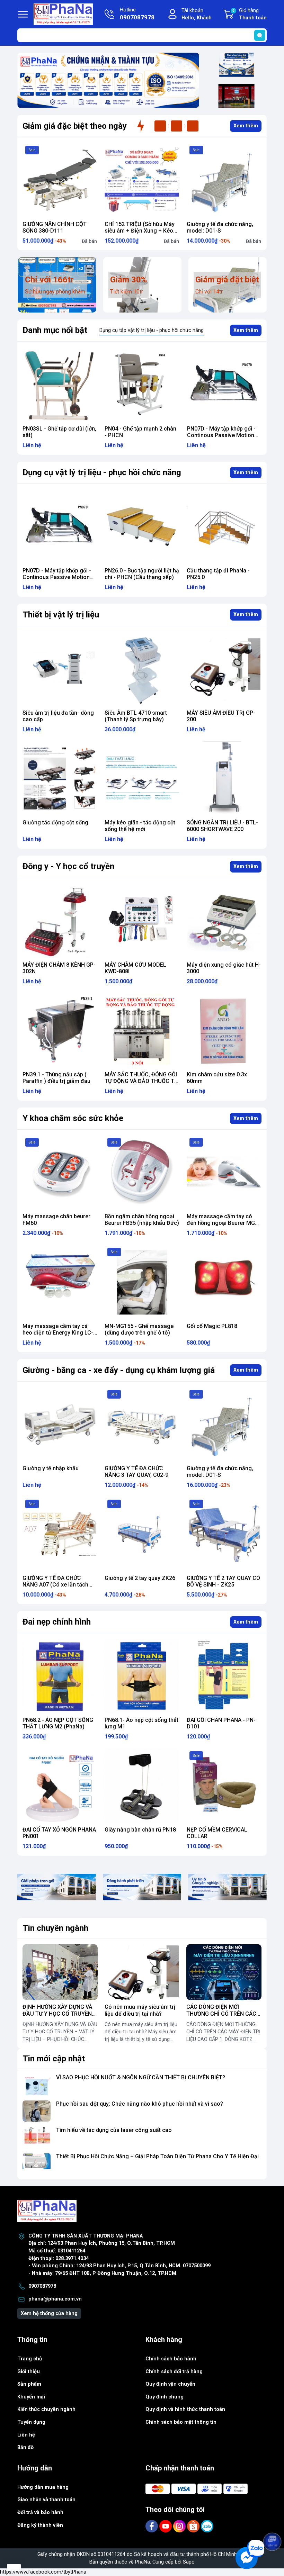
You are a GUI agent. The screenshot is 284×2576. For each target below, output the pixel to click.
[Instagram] (180, 2526)
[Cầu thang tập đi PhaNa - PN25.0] (142, 527)
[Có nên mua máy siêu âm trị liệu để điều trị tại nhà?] (142, 1972)
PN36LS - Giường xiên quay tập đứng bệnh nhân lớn (221, 574)
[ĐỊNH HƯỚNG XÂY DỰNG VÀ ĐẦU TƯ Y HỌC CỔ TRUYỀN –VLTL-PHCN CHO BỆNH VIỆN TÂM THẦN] (60, 1972)
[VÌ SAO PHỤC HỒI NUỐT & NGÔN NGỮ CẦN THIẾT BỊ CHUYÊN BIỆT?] (37, 2085)
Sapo (189, 2562)
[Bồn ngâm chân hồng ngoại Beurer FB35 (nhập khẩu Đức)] (142, 1172)
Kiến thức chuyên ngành (46, 2409)
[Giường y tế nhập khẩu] (60, 1424)
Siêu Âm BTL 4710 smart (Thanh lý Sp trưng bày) (136, 716)
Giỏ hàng (250, 14)
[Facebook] (152, 2526)
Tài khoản (197, 14)
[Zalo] (207, 2526)
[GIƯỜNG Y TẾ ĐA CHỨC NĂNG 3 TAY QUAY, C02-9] (142, 1424)
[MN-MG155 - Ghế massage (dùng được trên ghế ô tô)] (142, 1282)
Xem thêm (246, 126)
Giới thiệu (29, 2372)
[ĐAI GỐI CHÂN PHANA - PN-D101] (224, 1676)
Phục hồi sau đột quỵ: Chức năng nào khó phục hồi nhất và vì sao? (140, 2104)
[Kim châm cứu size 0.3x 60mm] (224, 1031)
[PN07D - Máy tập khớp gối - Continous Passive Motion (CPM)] (142, 384)
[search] (260, 35)
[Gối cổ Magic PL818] (224, 1282)
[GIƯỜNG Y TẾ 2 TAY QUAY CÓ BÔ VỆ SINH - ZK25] (224, 1534)
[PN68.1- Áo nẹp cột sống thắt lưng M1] (142, 1676)
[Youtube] (166, 2526)
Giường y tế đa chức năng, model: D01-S (220, 227)
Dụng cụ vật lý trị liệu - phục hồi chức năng (102, 472)
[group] (108, 80)
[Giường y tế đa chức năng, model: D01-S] (224, 180)
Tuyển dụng (31, 2422)
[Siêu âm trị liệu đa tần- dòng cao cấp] (60, 669)
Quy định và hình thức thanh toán (185, 2409)
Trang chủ (30, 2359)
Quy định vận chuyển (170, 2384)
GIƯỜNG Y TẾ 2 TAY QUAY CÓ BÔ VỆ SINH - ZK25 (223, 1581)
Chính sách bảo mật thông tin (181, 2422)
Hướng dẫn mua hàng (43, 2487)
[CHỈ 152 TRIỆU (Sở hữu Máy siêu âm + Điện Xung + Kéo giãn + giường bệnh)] (142, 180)
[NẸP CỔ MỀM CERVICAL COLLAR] (224, 1786)
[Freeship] (236, 65)
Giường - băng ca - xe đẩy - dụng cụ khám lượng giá (119, 1370)
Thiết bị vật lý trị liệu (61, 615)
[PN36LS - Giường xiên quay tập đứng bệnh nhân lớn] (224, 527)
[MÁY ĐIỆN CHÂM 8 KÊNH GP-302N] (60, 921)
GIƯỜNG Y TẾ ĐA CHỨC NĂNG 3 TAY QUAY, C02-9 (136, 1472)
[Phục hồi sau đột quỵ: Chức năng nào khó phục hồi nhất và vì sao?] (37, 2111)
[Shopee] (194, 2526)
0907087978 (42, 2286)
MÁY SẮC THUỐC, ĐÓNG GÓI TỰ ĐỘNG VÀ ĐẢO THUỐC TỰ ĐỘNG (141, 1081)
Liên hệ (26, 2435)
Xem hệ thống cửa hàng (49, 2313)
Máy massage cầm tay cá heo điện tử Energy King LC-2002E (58, 1333)
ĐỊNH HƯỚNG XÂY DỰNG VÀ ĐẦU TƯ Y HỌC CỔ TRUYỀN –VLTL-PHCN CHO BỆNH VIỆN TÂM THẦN (60, 2017)
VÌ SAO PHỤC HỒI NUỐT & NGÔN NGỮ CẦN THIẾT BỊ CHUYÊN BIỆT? (141, 2077)
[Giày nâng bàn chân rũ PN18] (142, 1786)
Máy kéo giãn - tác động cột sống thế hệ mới (140, 826)
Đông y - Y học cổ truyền (68, 866)
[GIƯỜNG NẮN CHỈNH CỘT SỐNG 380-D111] (60, 180)
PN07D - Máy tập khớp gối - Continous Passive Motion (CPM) (139, 435)
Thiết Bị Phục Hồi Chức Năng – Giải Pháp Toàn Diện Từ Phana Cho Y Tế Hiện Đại (157, 2156)
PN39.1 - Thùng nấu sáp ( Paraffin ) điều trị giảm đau (56, 1078)
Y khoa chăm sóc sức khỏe (73, 1118)
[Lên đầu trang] (273, 2522)
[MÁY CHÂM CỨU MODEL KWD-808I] (142, 921)
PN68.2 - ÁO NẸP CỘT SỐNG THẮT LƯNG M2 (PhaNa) (58, 1723)
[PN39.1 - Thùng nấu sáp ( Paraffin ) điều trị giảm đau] (60, 1031)
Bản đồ (25, 2447)
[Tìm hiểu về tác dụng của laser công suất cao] (37, 2137)
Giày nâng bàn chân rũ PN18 (140, 1830)
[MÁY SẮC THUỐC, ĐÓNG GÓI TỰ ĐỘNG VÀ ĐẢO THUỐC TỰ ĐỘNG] (142, 1031)
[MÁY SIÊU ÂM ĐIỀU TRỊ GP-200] (224, 669)
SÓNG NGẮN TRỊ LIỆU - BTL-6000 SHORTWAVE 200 (222, 826)
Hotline (137, 14)
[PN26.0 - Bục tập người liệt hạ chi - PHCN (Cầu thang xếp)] (224, 384)
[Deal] (236, 96)
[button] (99, 104)
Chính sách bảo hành (171, 2359)
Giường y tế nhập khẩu (51, 1468)
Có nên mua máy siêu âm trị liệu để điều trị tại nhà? (140, 2010)
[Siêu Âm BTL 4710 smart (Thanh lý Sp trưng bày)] (142, 669)
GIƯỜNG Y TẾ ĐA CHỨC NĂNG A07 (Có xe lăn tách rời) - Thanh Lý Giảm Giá (55, 1585)
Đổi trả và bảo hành (40, 2512)
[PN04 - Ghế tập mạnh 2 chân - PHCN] (60, 384)
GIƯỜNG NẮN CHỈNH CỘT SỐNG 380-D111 (55, 227)
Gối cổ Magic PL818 (212, 1326)
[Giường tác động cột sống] (60, 779)
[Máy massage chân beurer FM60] (60, 1172)
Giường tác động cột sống (55, 822)
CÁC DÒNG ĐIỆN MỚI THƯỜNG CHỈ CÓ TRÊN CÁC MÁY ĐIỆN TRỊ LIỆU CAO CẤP (223, 2013)
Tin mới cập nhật (54, 2059)
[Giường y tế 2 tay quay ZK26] (142, 1534)
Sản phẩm (29, 2384)
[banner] (57, 1887)
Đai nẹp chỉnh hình (57, 1622)
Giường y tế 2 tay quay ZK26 (140, 1578)
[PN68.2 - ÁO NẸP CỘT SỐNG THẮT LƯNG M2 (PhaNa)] (60, 1676)
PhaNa (143, 2562)
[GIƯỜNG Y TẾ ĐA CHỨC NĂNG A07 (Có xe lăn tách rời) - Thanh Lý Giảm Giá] (60, 1534)
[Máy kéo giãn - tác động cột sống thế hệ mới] (142, 779)
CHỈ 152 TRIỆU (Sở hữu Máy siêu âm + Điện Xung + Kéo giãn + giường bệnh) (140, 231)
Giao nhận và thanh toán (46, 2500)
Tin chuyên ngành (55, 1928)
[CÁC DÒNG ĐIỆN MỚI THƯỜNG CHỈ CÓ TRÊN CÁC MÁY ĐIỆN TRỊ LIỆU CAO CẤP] (224, 1972)
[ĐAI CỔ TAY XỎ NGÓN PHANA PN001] (60, 1786)
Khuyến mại (31, 2397)
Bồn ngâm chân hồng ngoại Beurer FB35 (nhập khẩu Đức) (142, 1220)
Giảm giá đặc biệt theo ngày (75, 126)
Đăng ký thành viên (40, 2525)
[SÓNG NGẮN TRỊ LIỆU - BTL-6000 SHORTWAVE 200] (224, 779)
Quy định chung (165, 2397)
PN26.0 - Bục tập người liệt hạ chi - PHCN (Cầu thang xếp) (224, 432)
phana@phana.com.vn (55, 2299)
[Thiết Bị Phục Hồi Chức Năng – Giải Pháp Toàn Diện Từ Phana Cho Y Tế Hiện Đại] (37, 2164)
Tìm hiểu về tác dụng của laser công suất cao (114, 2130)
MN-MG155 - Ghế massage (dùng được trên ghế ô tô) (139, 1329)
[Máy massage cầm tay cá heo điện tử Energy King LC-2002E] (60, 1282)
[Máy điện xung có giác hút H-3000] (224, 921)
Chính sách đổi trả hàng (174, 2372)
